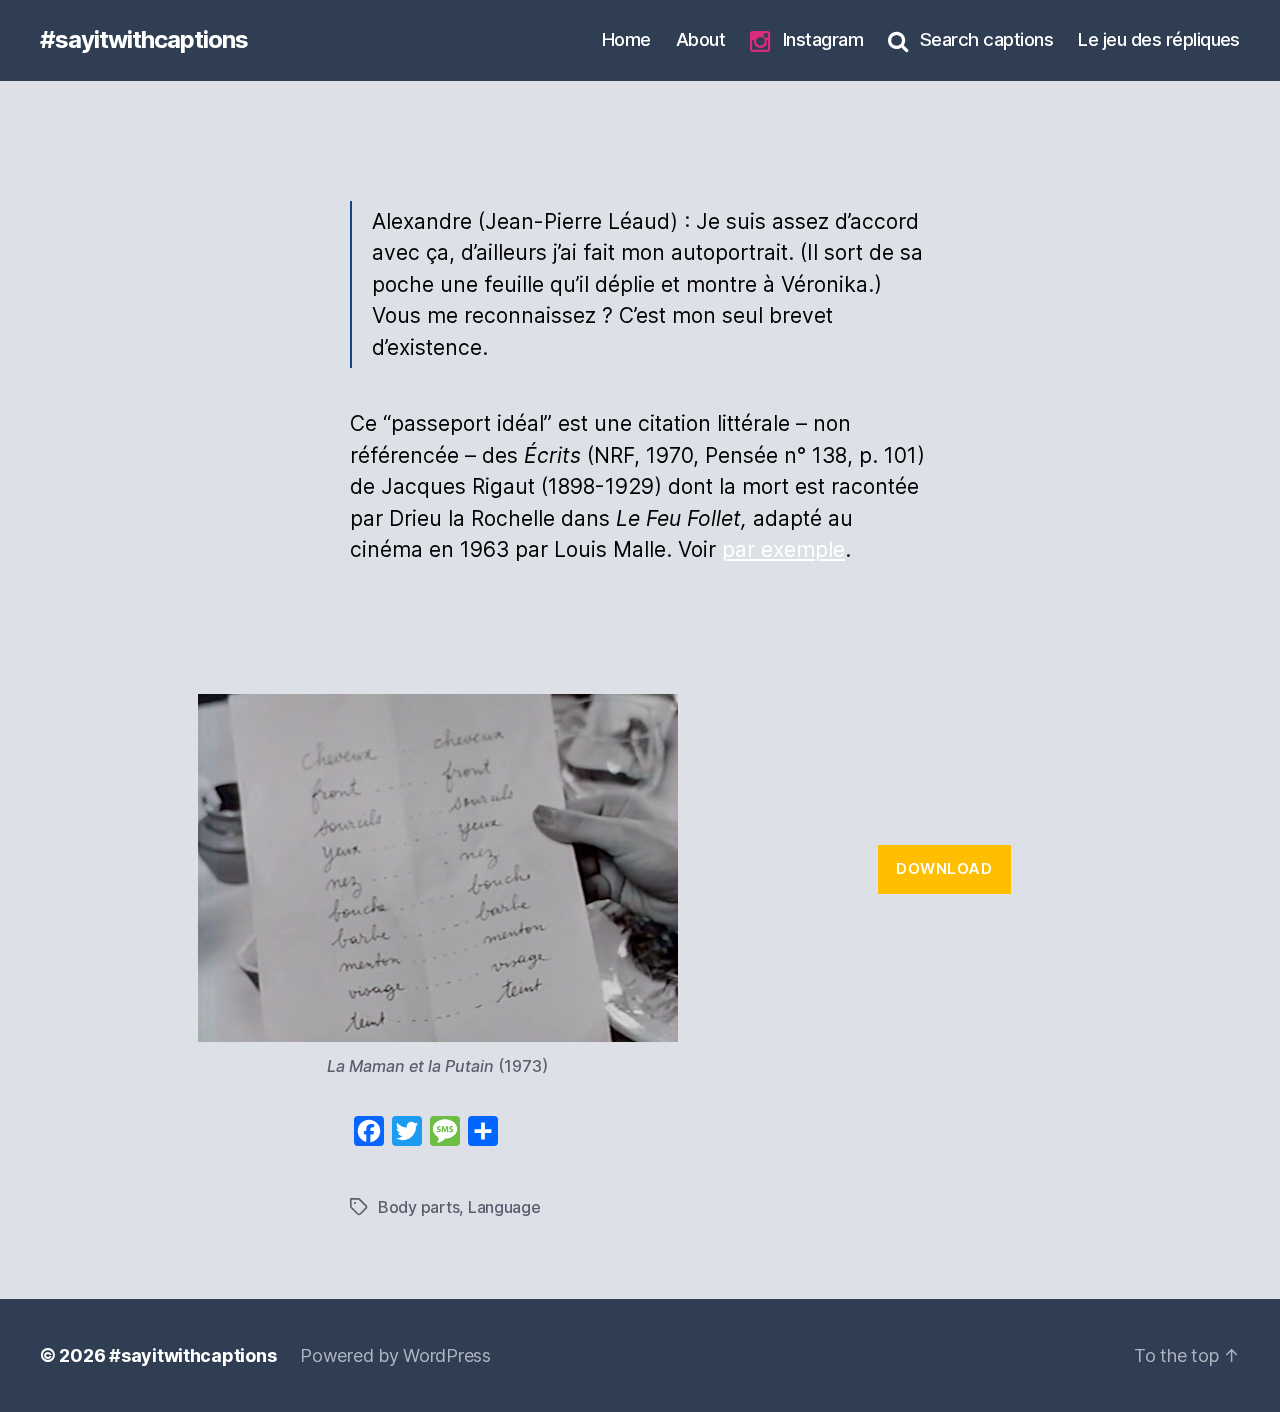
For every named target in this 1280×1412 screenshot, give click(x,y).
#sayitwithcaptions (144, 40)
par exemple (783, 549)
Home (626, 39)
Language (504, 1207)
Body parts (418, 1207)
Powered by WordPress (395, 1355)
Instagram (823, 39)
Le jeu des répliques (1159, 39)
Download (944, 868)
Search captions (986, 39)
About (700, 39)
